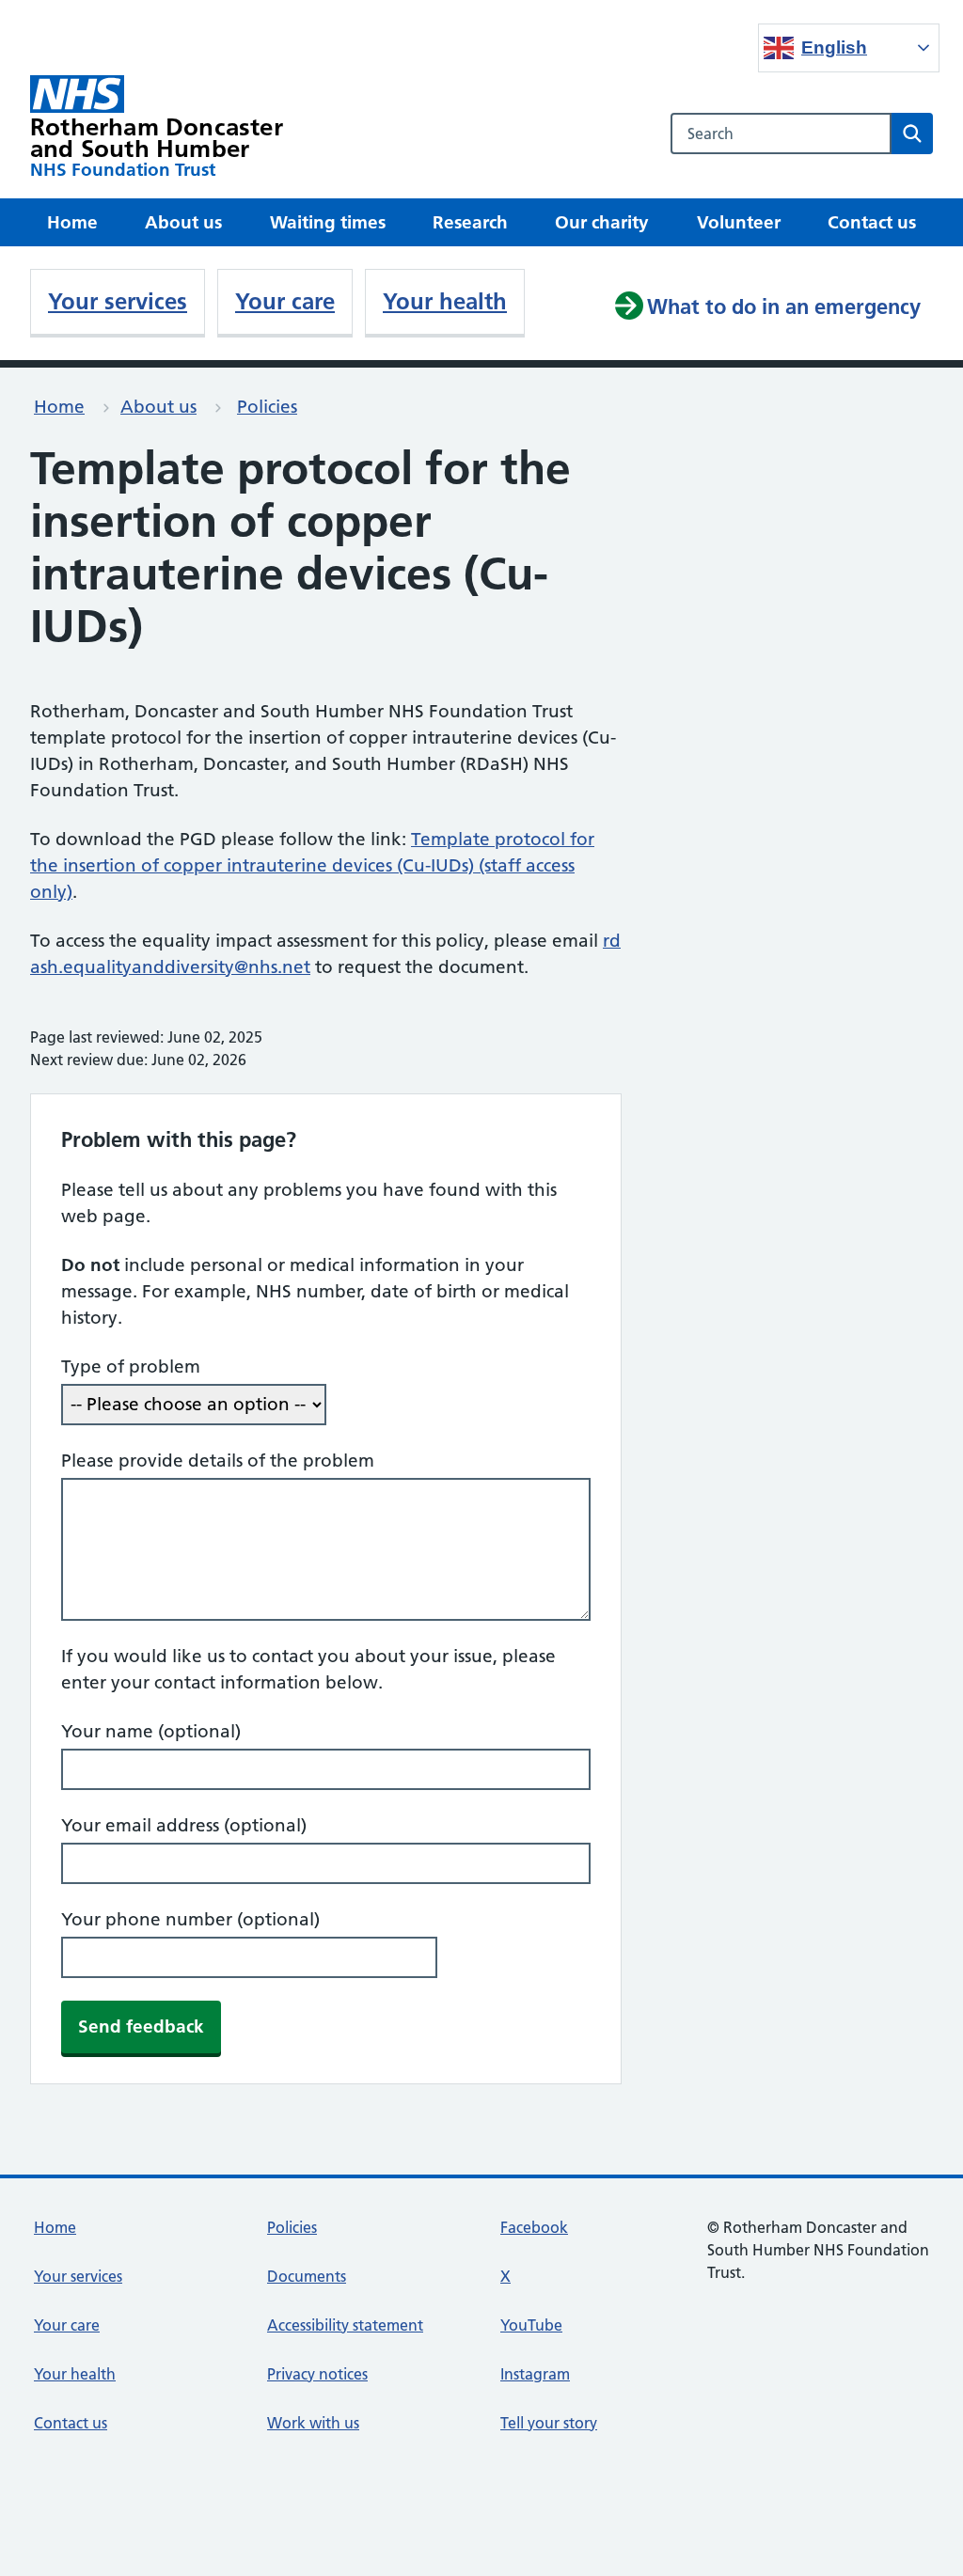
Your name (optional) (151, 1731)
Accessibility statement (345, 2325)
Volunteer (739, 222)
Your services (118, 301)
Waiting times (328, 222)
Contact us (872, 222)
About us (183, 222)
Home (72, 222)
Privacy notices (317, 2374)
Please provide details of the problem (218, 1461)
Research (470, 222)
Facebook (534, 2227)
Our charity (602, 222)
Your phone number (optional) (190, 1919)
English (834, 47)
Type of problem (131, 1367)
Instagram (535, 2374)
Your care (285, 301)
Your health (445, 301)
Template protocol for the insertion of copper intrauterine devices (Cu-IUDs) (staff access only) (312, 865)
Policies (267, 407)
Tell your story (549, 2423)
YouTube (531, 2325)
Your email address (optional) (184, 1825)
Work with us (313, 2423)
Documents (307, 2276)
